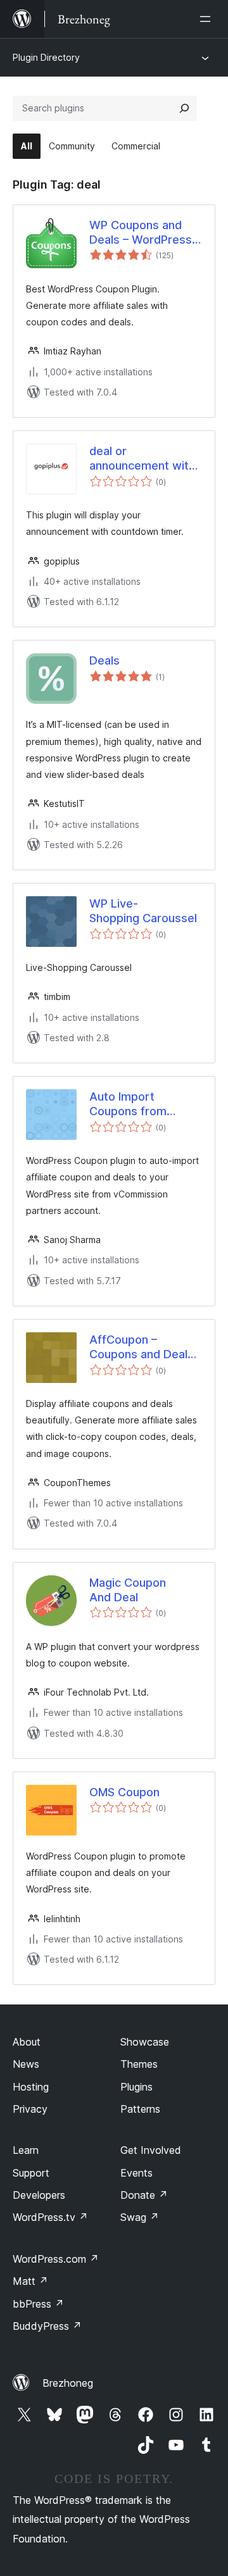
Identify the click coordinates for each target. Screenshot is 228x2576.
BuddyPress (47, 2326)
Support (31, 2173)
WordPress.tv (50, 2217)
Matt (30, 2281)
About (27, 2042)
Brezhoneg (68, 2383)
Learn (26, 2150)
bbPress (38, 2304)
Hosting (31, 2087)
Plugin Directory (46, 57)
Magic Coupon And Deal (128, 1590)
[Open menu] (208, 19)
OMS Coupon (124, 1792)
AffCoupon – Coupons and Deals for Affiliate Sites (142, 1347)
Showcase (145, 2042)
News (26, 2064)
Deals (104, 660)
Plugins (136, 2087)
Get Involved (151, 2150)
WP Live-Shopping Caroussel (143, 911)
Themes (139, 2064)
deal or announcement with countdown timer (142, 459)
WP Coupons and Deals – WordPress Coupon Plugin (141, 233)
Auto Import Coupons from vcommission (128, 1104)
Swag (140, 2217)
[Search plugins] (184, 108)
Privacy (30, 2109)
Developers (39, 2195)
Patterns (140, 2109)
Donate (144, 2195)
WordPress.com (56, 2259)
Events (136, 2173)
